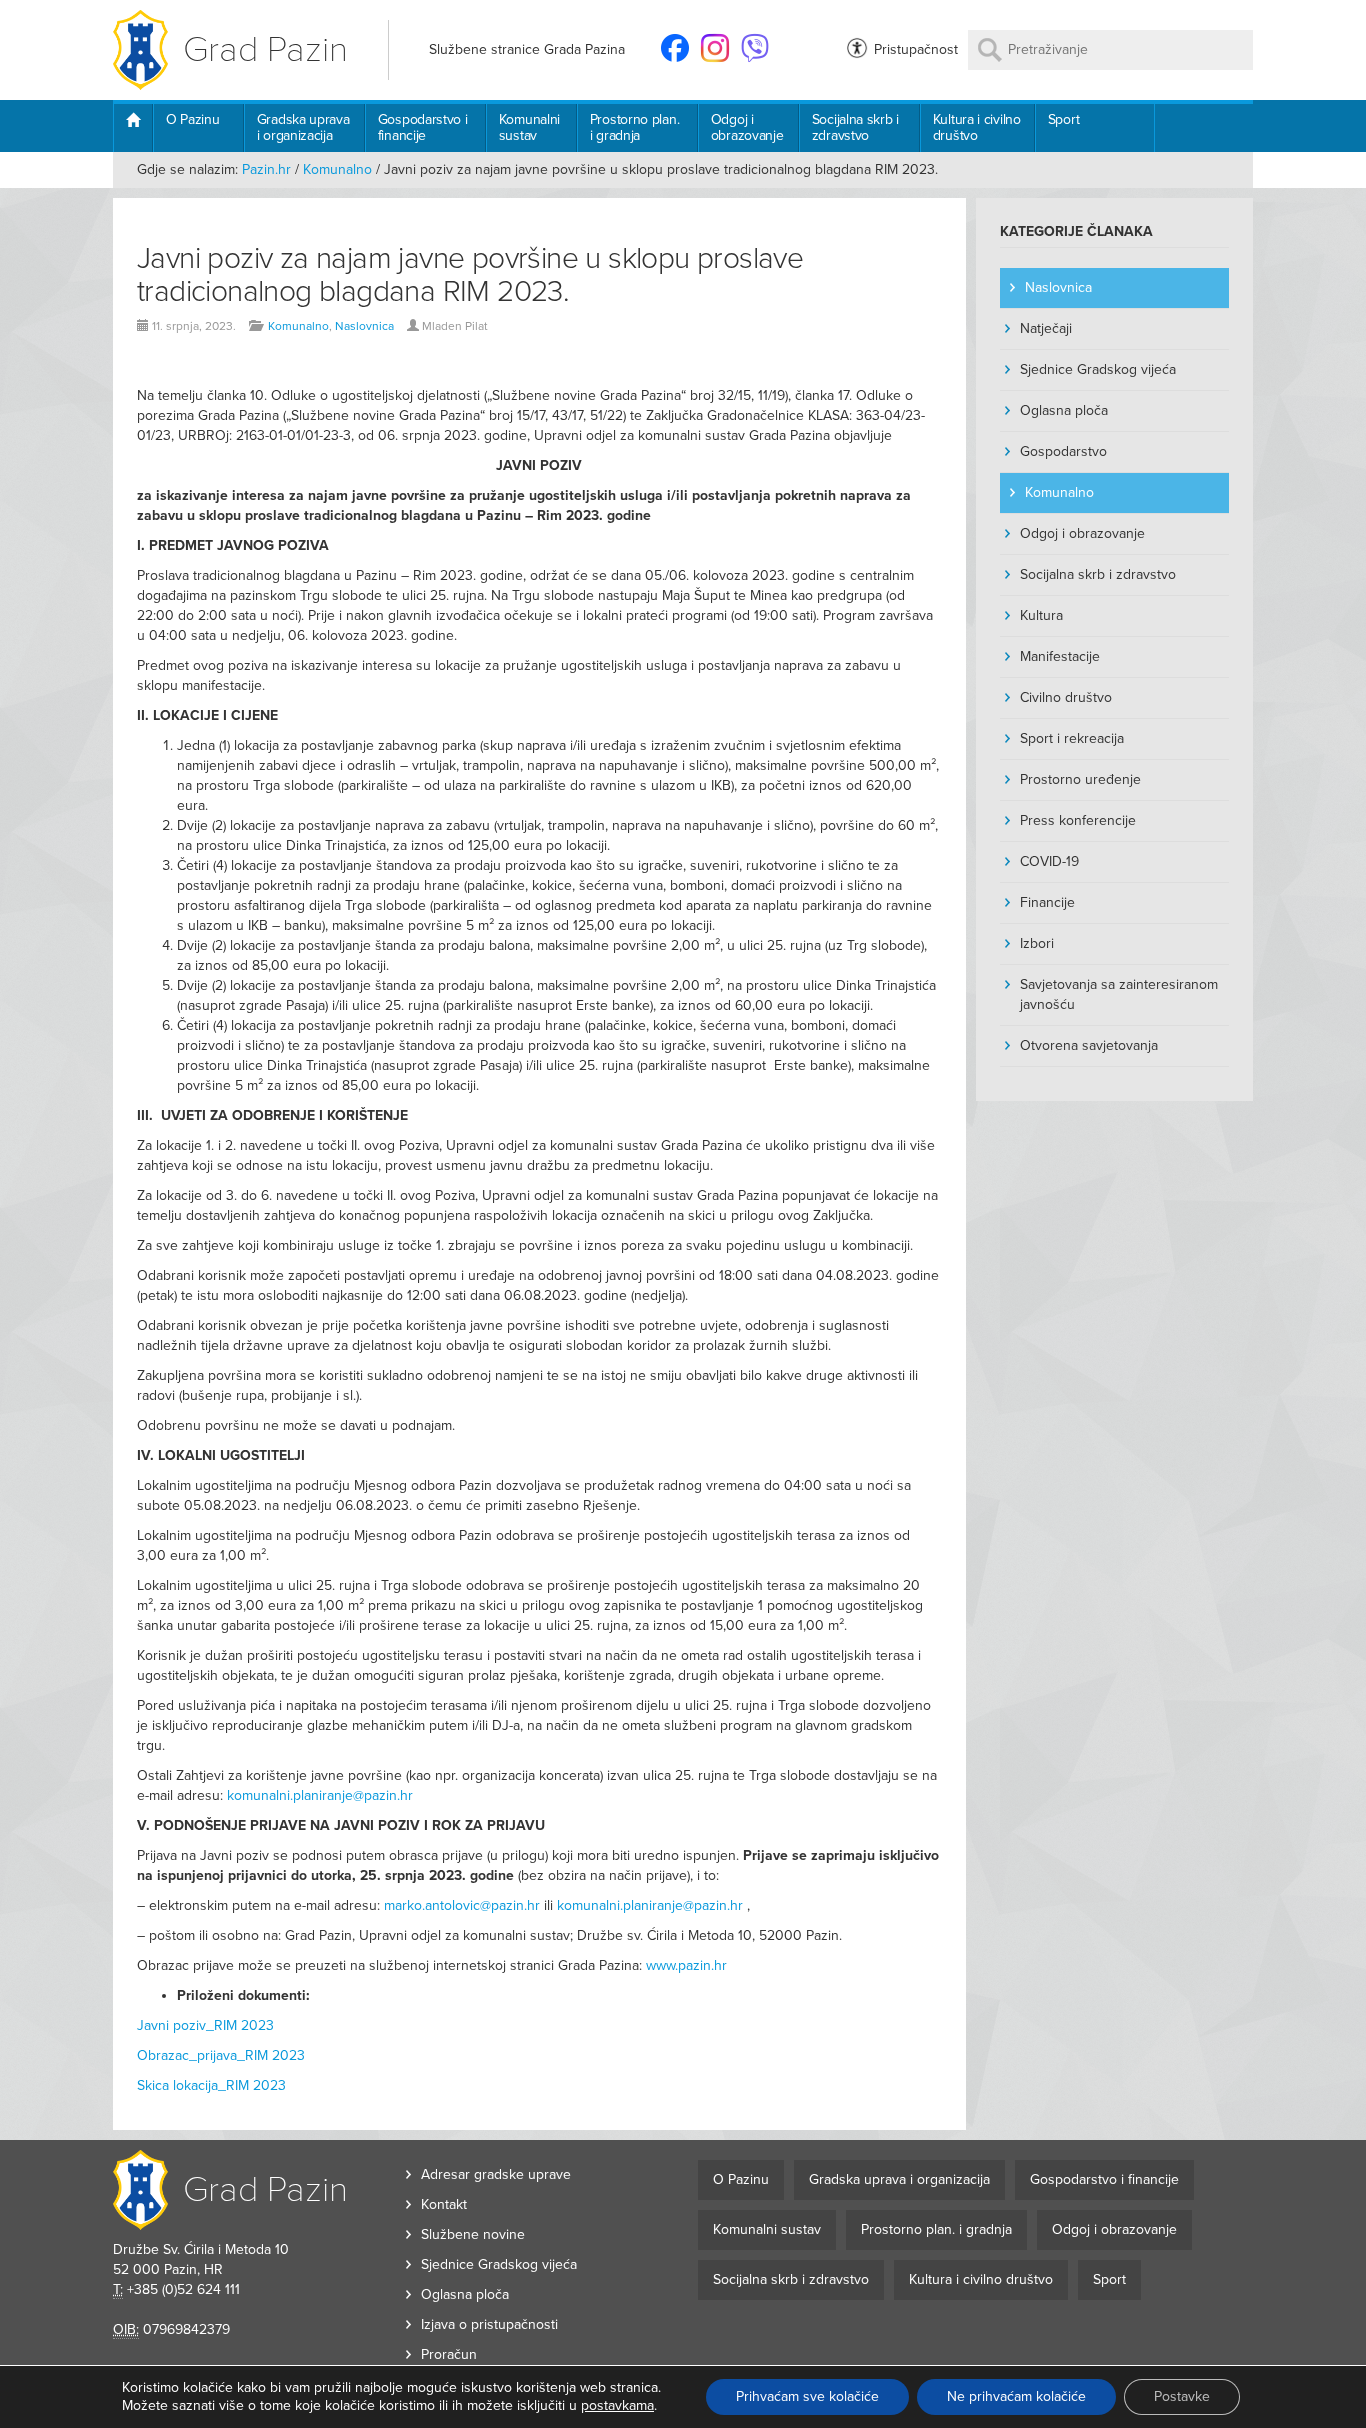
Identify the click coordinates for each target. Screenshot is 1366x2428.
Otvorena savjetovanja (1089, 1045)
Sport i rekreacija (1072, 738)
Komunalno (337, 169)
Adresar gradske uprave (496, 2174)
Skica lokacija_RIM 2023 (211, 2085)
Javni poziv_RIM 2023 (205, 2025)
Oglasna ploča (1064, 410)
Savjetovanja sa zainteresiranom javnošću (1119, 994)
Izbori (1037, 943)
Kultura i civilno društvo (977, 127)
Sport (1064, 119)
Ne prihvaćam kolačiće (1016, 2396)
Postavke (1182, 2396)
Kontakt (444, 2204)
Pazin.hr (266, 169)
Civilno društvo (1066, 697)
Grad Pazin (265, 49)
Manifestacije (1060, 656)
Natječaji (1046, 328)
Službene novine (473, 2234)
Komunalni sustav (529, 127)
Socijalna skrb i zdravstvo (855, 127)
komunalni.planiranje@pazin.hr (320, 1795)
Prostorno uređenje (1080, 779)
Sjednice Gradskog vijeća (1098, 369)
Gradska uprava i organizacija (303, 127)
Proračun (449, 2354)
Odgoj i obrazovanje (747, 127)
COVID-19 (1049, 861)
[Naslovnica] (132, 128)
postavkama (617, 2405)
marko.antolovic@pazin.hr (462, 1905)
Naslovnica (364, 326)
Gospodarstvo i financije (423, 127)
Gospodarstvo (1063, 451)
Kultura (1041, 615)
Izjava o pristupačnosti (489, 2324)
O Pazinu (193, 119)
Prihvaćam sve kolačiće (807, 2396)
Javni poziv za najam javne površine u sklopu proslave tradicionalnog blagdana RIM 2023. (470, 275)
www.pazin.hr (686, 1965)
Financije (1047, 902)
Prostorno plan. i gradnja (635, 127)
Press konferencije (1078, 820)
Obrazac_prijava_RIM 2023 (221, 2055)
